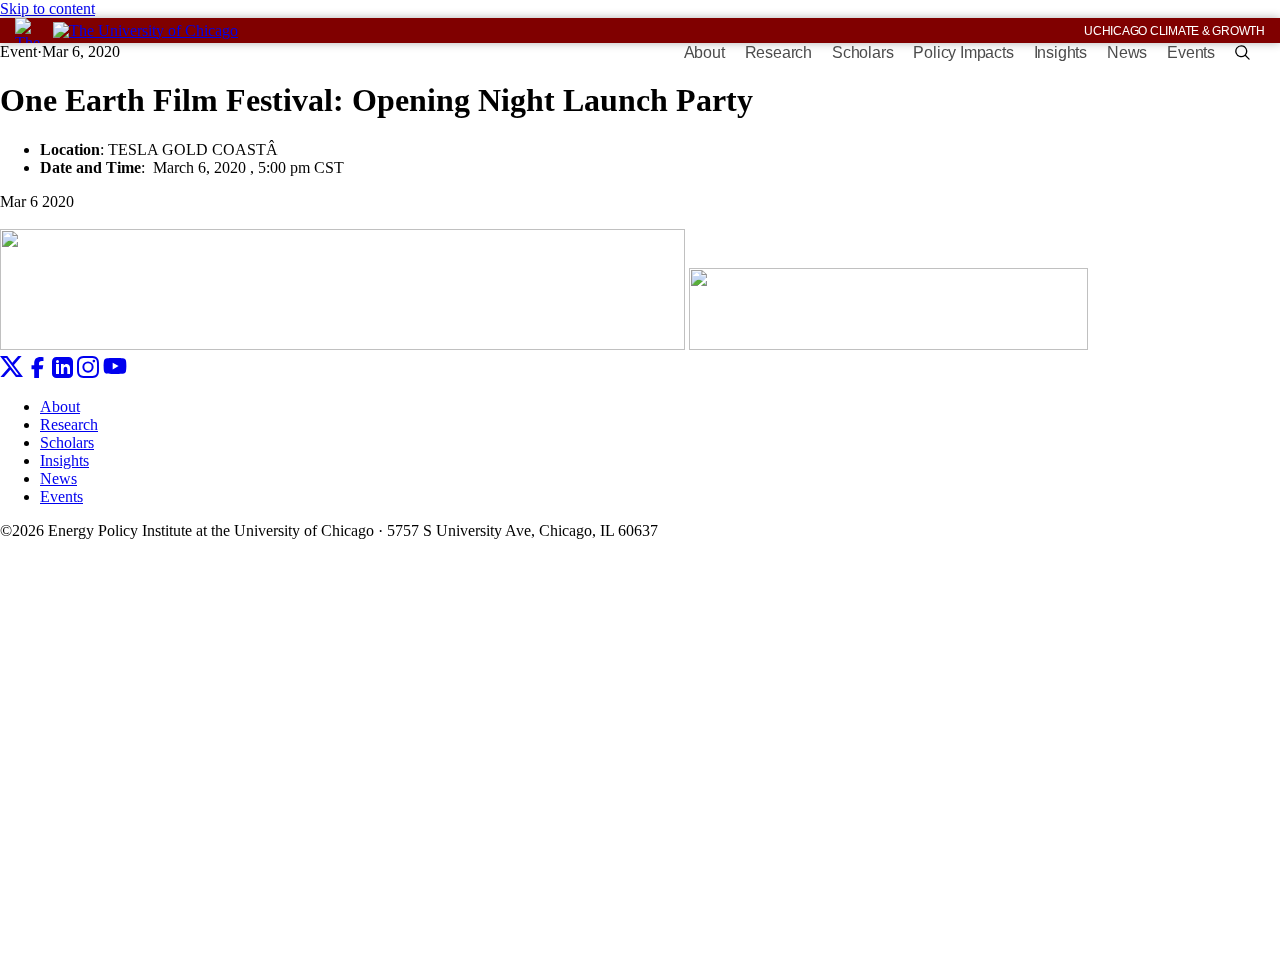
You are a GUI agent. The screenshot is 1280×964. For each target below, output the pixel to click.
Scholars (862, 52)
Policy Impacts (963, 52)
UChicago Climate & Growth (1174, 31)
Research (778, 52)
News (1127, 52)
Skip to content (47, 8)
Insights (1060, 52)
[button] (1242, 52)
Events (1191, 52)
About (704, 52)
